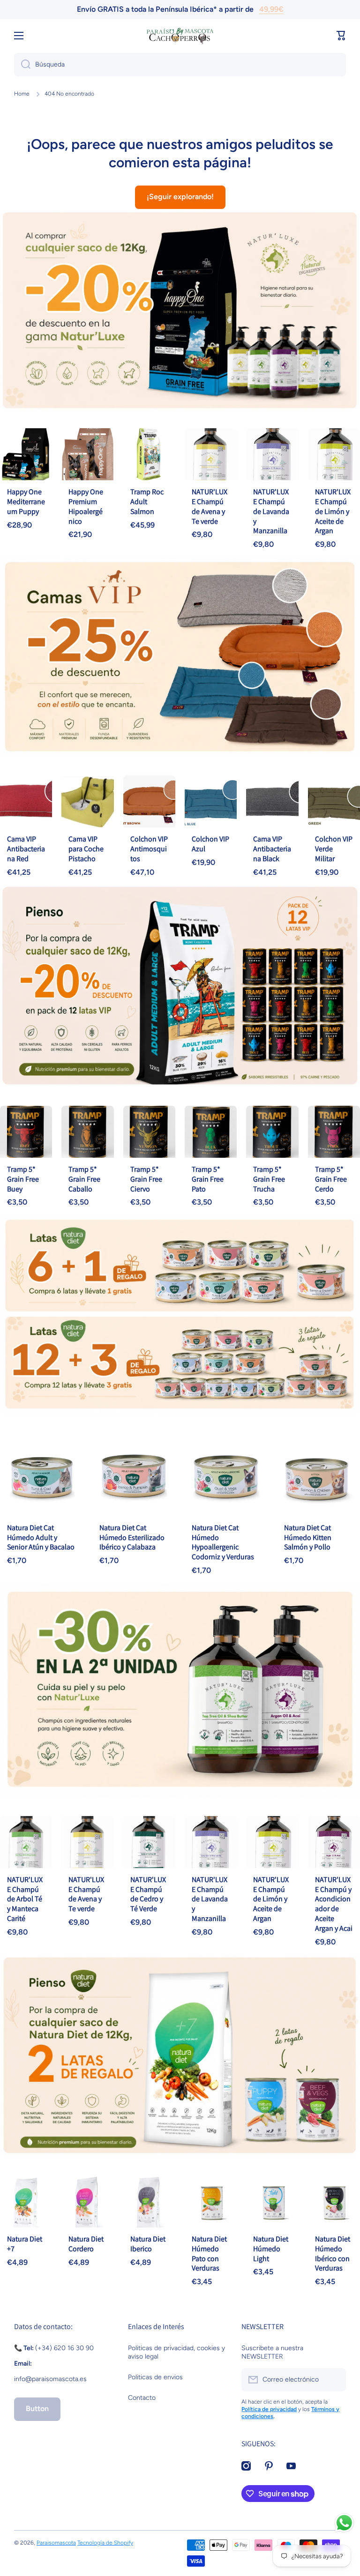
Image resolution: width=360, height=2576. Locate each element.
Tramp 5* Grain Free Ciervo (146, 1179)
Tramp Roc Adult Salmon (147, 502)
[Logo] (180, 36)
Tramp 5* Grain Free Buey (23, 1179)
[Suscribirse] (334, 2380)
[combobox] (180, 65)
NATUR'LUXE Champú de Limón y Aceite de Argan (333, 511)
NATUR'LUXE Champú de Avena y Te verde (210, 506)
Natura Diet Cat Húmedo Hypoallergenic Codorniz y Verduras (223, 1542)
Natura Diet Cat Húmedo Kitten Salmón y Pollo (308, 1537)
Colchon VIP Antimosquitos (149, 849)
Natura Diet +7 (25, 2244)
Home (22, 94)
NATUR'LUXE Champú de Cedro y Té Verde (148, 1894)
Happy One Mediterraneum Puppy (26, 502)
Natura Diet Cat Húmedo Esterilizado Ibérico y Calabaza (132, 1537)
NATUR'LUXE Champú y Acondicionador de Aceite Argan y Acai (334, 1904)
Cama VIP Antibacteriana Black (272, 849)
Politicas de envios (155, 2377)
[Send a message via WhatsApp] (344, 2523)
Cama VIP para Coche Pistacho (86, 849)
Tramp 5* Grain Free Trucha (269, 1179)
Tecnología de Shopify (105, 2543)
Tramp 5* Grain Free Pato (208, 1179)
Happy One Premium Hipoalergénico (86, 506)
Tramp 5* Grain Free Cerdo (331, 1179)
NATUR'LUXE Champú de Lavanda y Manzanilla (271, 511)
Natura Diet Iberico (148, 2244)
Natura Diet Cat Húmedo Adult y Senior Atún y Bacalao (41, 1537)
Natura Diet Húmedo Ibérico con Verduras (333, 2253)
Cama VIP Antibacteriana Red (26, 849)
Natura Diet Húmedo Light (271, 2249)
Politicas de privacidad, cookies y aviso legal (176, 2352)
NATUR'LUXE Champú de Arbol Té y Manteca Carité (25, 1899)
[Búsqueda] (22, 65)
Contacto (142, 2398)
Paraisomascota (56, 2543)
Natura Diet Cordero (86, 2244)
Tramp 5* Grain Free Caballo (84, 1179)
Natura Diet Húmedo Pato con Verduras (209, 2253)
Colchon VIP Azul (210, 844)
